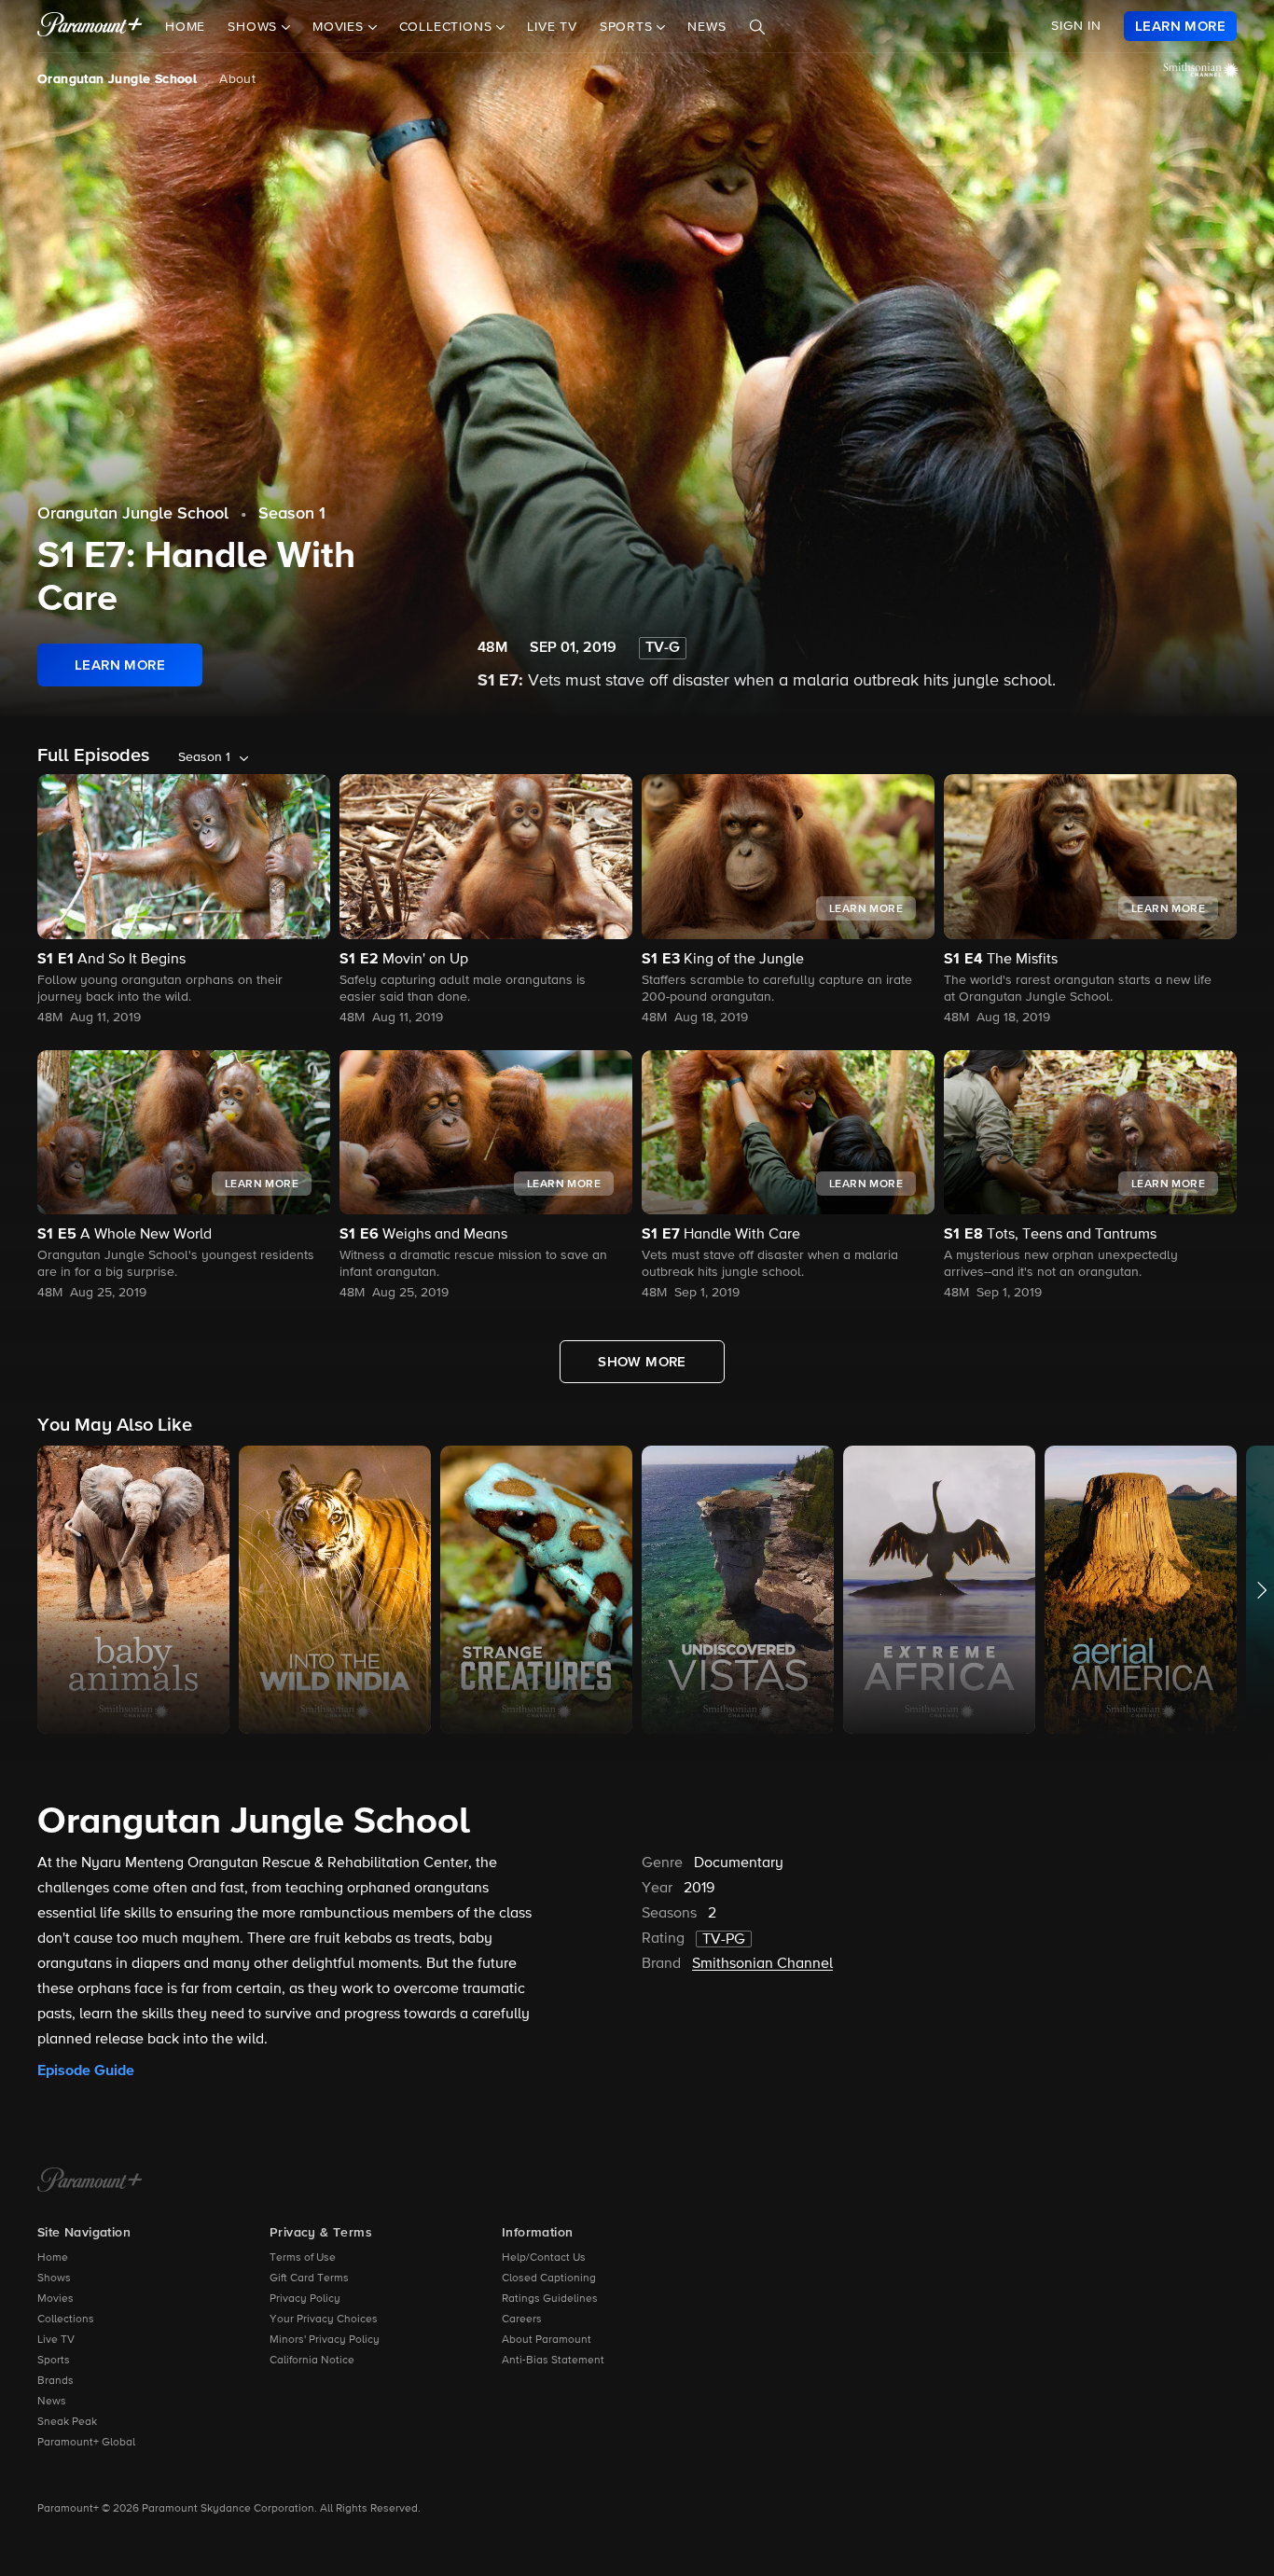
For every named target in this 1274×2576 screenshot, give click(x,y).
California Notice (312, 2361)
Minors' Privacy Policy (325, 2340)
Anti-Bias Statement (553, 2361)
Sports (54, 2361)
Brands (55, 2381)
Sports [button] (629, 27)
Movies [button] (340, 27)
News (706, 27)
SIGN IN (1076, 26)
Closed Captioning (549, 2278)
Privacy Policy (305, 2299)
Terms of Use (303, 2258)
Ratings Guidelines (550, 2299)
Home (185, 27)
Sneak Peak (67, 2422)
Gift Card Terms (309, 2278)
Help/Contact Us (544, 2258)
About (237, 79)
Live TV (552, 27)
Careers (522, 2320)
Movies (55, 2299)
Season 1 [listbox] (204, 757)
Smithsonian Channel (762, 1964)
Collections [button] (448, 27)
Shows (54, 2278)
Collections (66, 2320)
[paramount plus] (90, 26)
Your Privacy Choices (324, 2320)
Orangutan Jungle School (117, 79)
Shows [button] (255, 27)
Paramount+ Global (86, 2443)
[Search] (757, 27)
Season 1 (292, 514)
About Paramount (547, 2340)
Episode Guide (86, 2070)
